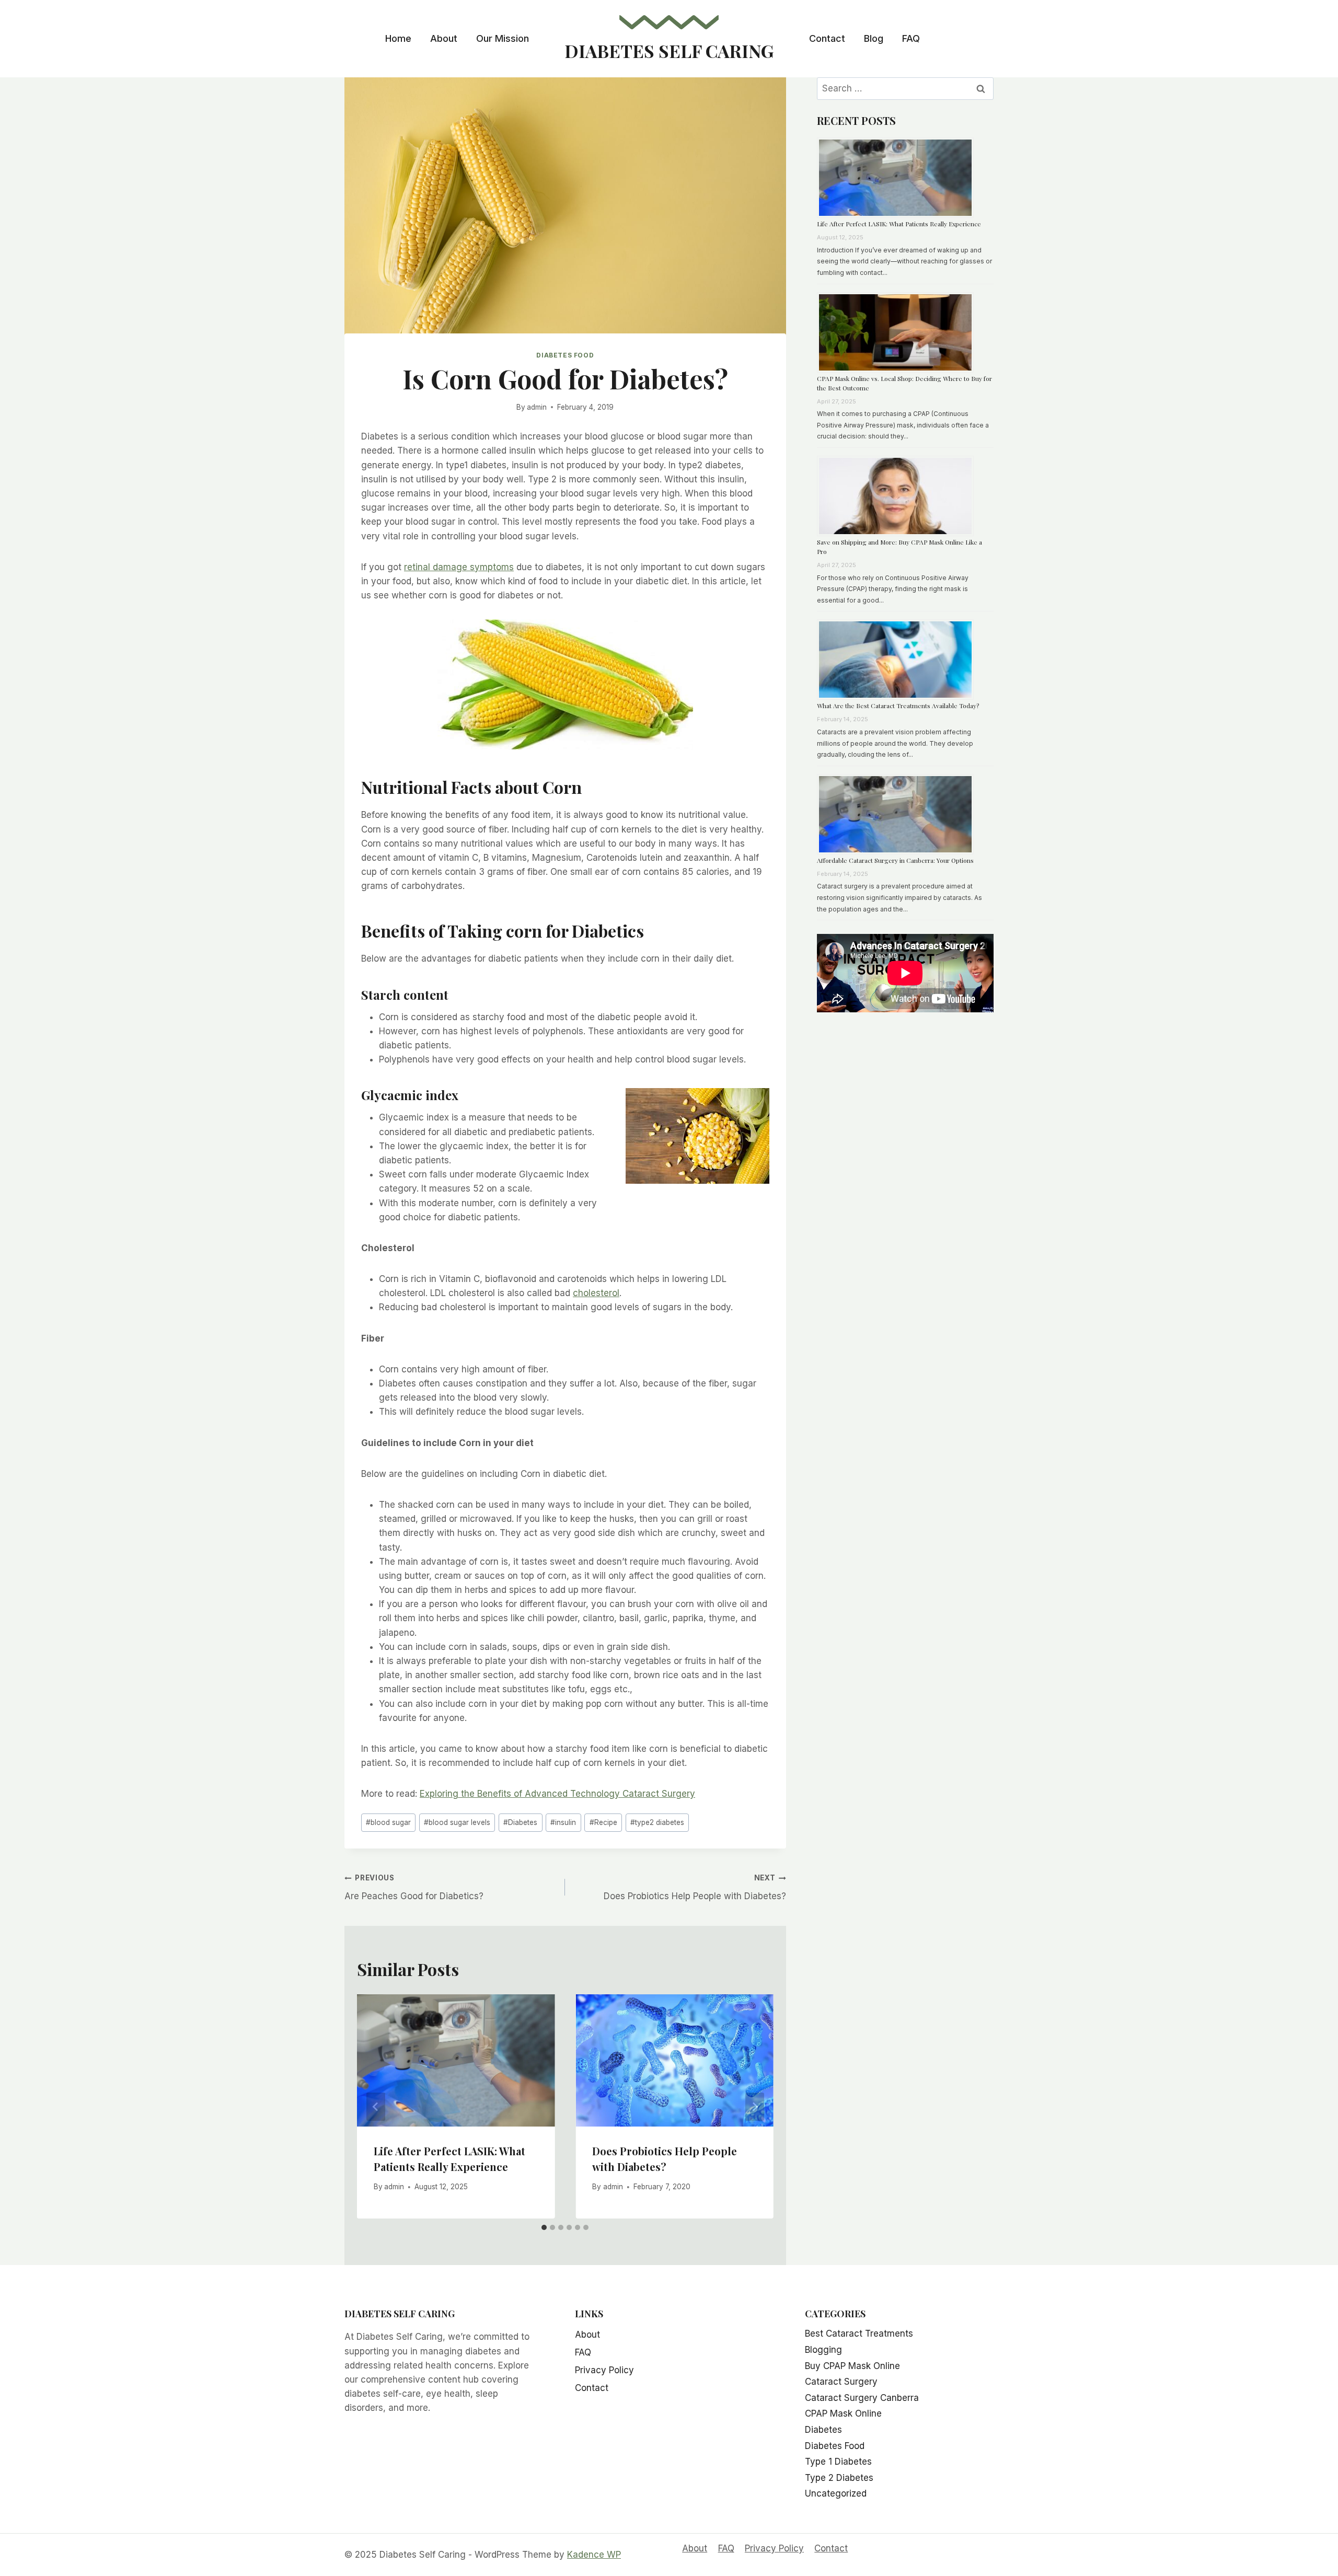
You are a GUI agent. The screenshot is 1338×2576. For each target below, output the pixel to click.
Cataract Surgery (841, 2382)
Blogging (823, 2350)
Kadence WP (594, 2555)
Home (398, 38)
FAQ (911, 38)
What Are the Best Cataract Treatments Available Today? (898, 706)
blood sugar (388, 1822)
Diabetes (520, 1822)
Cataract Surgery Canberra (862, 2398)
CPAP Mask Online (843, 2413)
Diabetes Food (565, 355)
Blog (874, 38)
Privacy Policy (604, 2370)
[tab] (544, 2227)
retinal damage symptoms (459, 567)
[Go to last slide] (376, 2107)
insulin (563, 1822)
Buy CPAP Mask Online (852, 2366)
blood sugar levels (457, 1822)
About (444, 38)
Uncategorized (836, 2493)
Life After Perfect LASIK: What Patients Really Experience (899, 224)
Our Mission (503, 38)
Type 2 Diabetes (839, 2478)
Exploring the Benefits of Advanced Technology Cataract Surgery (557, 1794)
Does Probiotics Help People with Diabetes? (695, 1887)
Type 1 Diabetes (838, 2462)
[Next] (755, 2107)
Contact (827, 38)
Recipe (603, 1822)
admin (537, 407)
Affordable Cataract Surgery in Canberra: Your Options (895, 860)
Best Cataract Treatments (859, 2334)
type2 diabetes (657, 1822)
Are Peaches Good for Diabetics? (414, 1887)
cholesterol (596, 1293)
